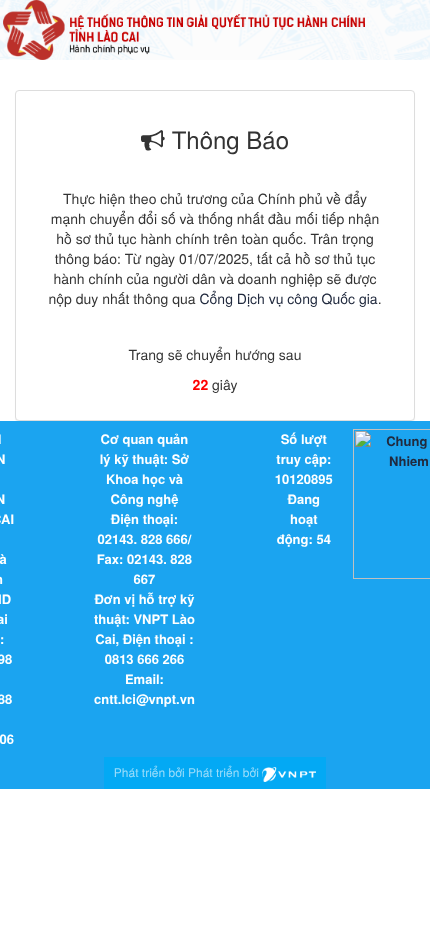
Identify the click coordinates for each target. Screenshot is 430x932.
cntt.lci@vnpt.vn (144, 698)
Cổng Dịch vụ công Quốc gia (288, 298)
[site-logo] (184, 28)
